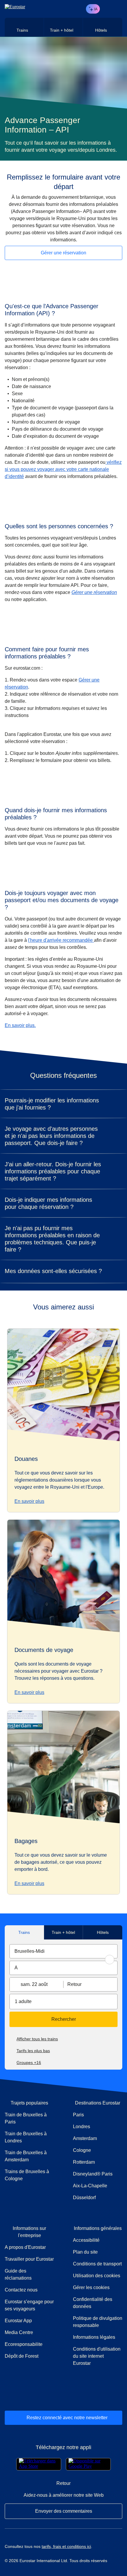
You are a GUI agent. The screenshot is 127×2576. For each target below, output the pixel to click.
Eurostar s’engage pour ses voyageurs (29, 2305)
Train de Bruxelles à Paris (26, 2118)
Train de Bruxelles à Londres (26, 2137)
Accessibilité (86, 2240)
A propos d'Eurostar (25, 2247)
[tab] (24, 27)
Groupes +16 (29, 2063)
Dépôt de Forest (22, 2356)
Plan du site (85, 2252)
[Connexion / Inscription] (107, 9)
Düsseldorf (84, 2198)
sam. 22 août (34, 1984)
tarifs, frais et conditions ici (66, 2546)
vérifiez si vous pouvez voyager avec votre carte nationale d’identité (63, 469)
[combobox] (63, 1951)
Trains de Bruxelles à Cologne (27, 2175)
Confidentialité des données (93, 2303)
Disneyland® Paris (93, 2174)
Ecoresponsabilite (24, 2344)
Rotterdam (84, 2162)
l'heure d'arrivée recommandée (61, 940)
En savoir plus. (20, 1025)
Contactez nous (21, 2290)
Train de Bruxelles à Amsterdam (26, 2156)
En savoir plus (29, 1501)
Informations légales (94, 2337)
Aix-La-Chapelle (90, 2186)
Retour (74, 1984)
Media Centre (29, 2332)
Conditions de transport (97, 2264)
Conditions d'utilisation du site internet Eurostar (97, 2356)
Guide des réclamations (29, 2274)
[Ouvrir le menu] (117, 9)
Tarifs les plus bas (33, 2051)
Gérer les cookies (91, 2287)
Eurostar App (18, 2321)
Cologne (82, 2150)
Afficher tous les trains (37, 2039)
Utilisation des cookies (97, 2276)
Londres (82, 2127)
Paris (78, 2115)
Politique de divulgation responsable (98, 2322)
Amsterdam (85, 2138)
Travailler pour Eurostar (29, 2259)
